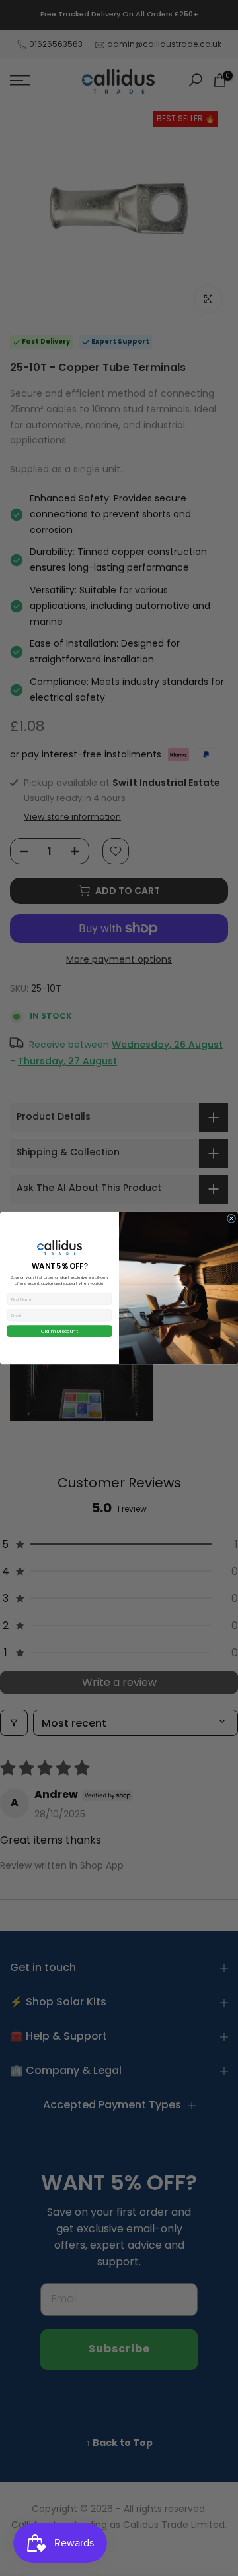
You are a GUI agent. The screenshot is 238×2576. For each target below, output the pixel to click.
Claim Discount (59, 1331)
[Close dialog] (231, 1219)
